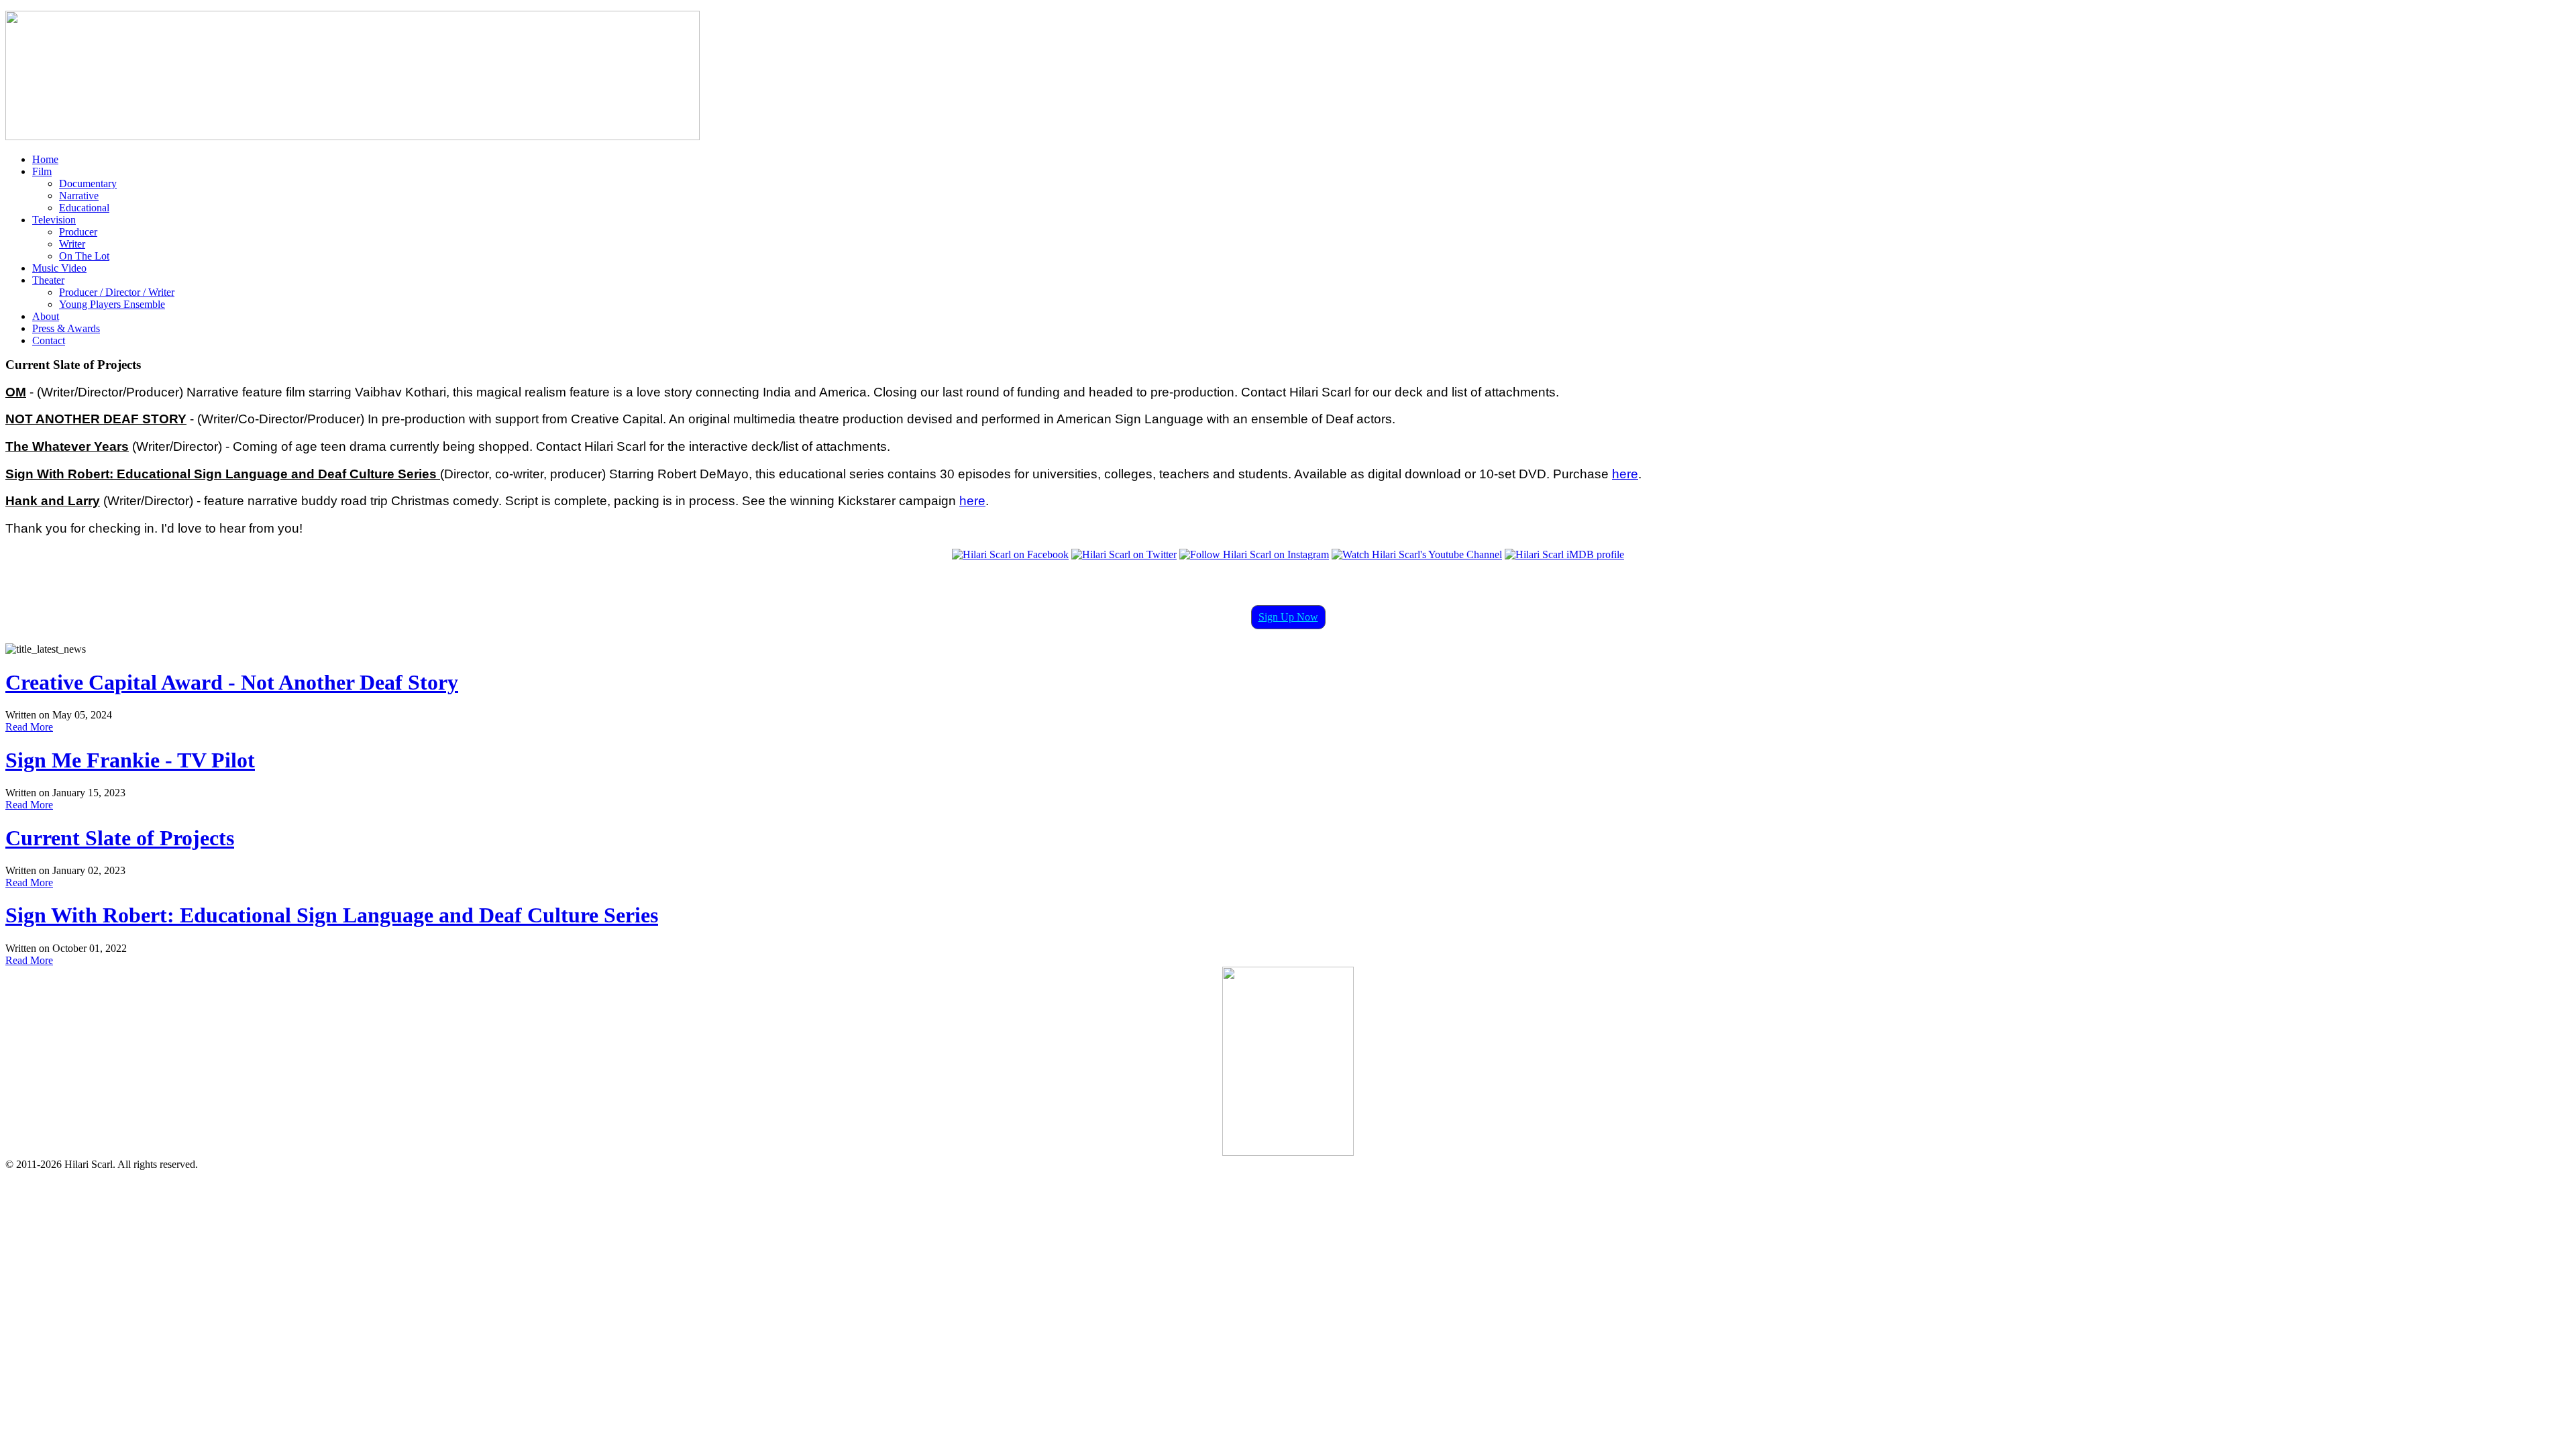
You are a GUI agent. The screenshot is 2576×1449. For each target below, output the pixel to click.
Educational (84, 208)
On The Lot (84, 256)
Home (45, 159)
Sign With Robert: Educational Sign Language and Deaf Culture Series (332, 915)
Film (42, 171)
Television (54, 220)
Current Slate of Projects (120, 838)
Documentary (88, 183)
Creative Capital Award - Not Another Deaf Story (232, 682)
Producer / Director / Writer (117, 292)
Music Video (59, 268)
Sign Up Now (1288, 617)
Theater (48, 280)
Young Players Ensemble (112, 304)
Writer (72, 244)
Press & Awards (66, 328)
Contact (49, 340)
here (1625, 474)
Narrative (79, 196)
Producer (78, 232)
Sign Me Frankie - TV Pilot (130, 760)
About (46, 316)
